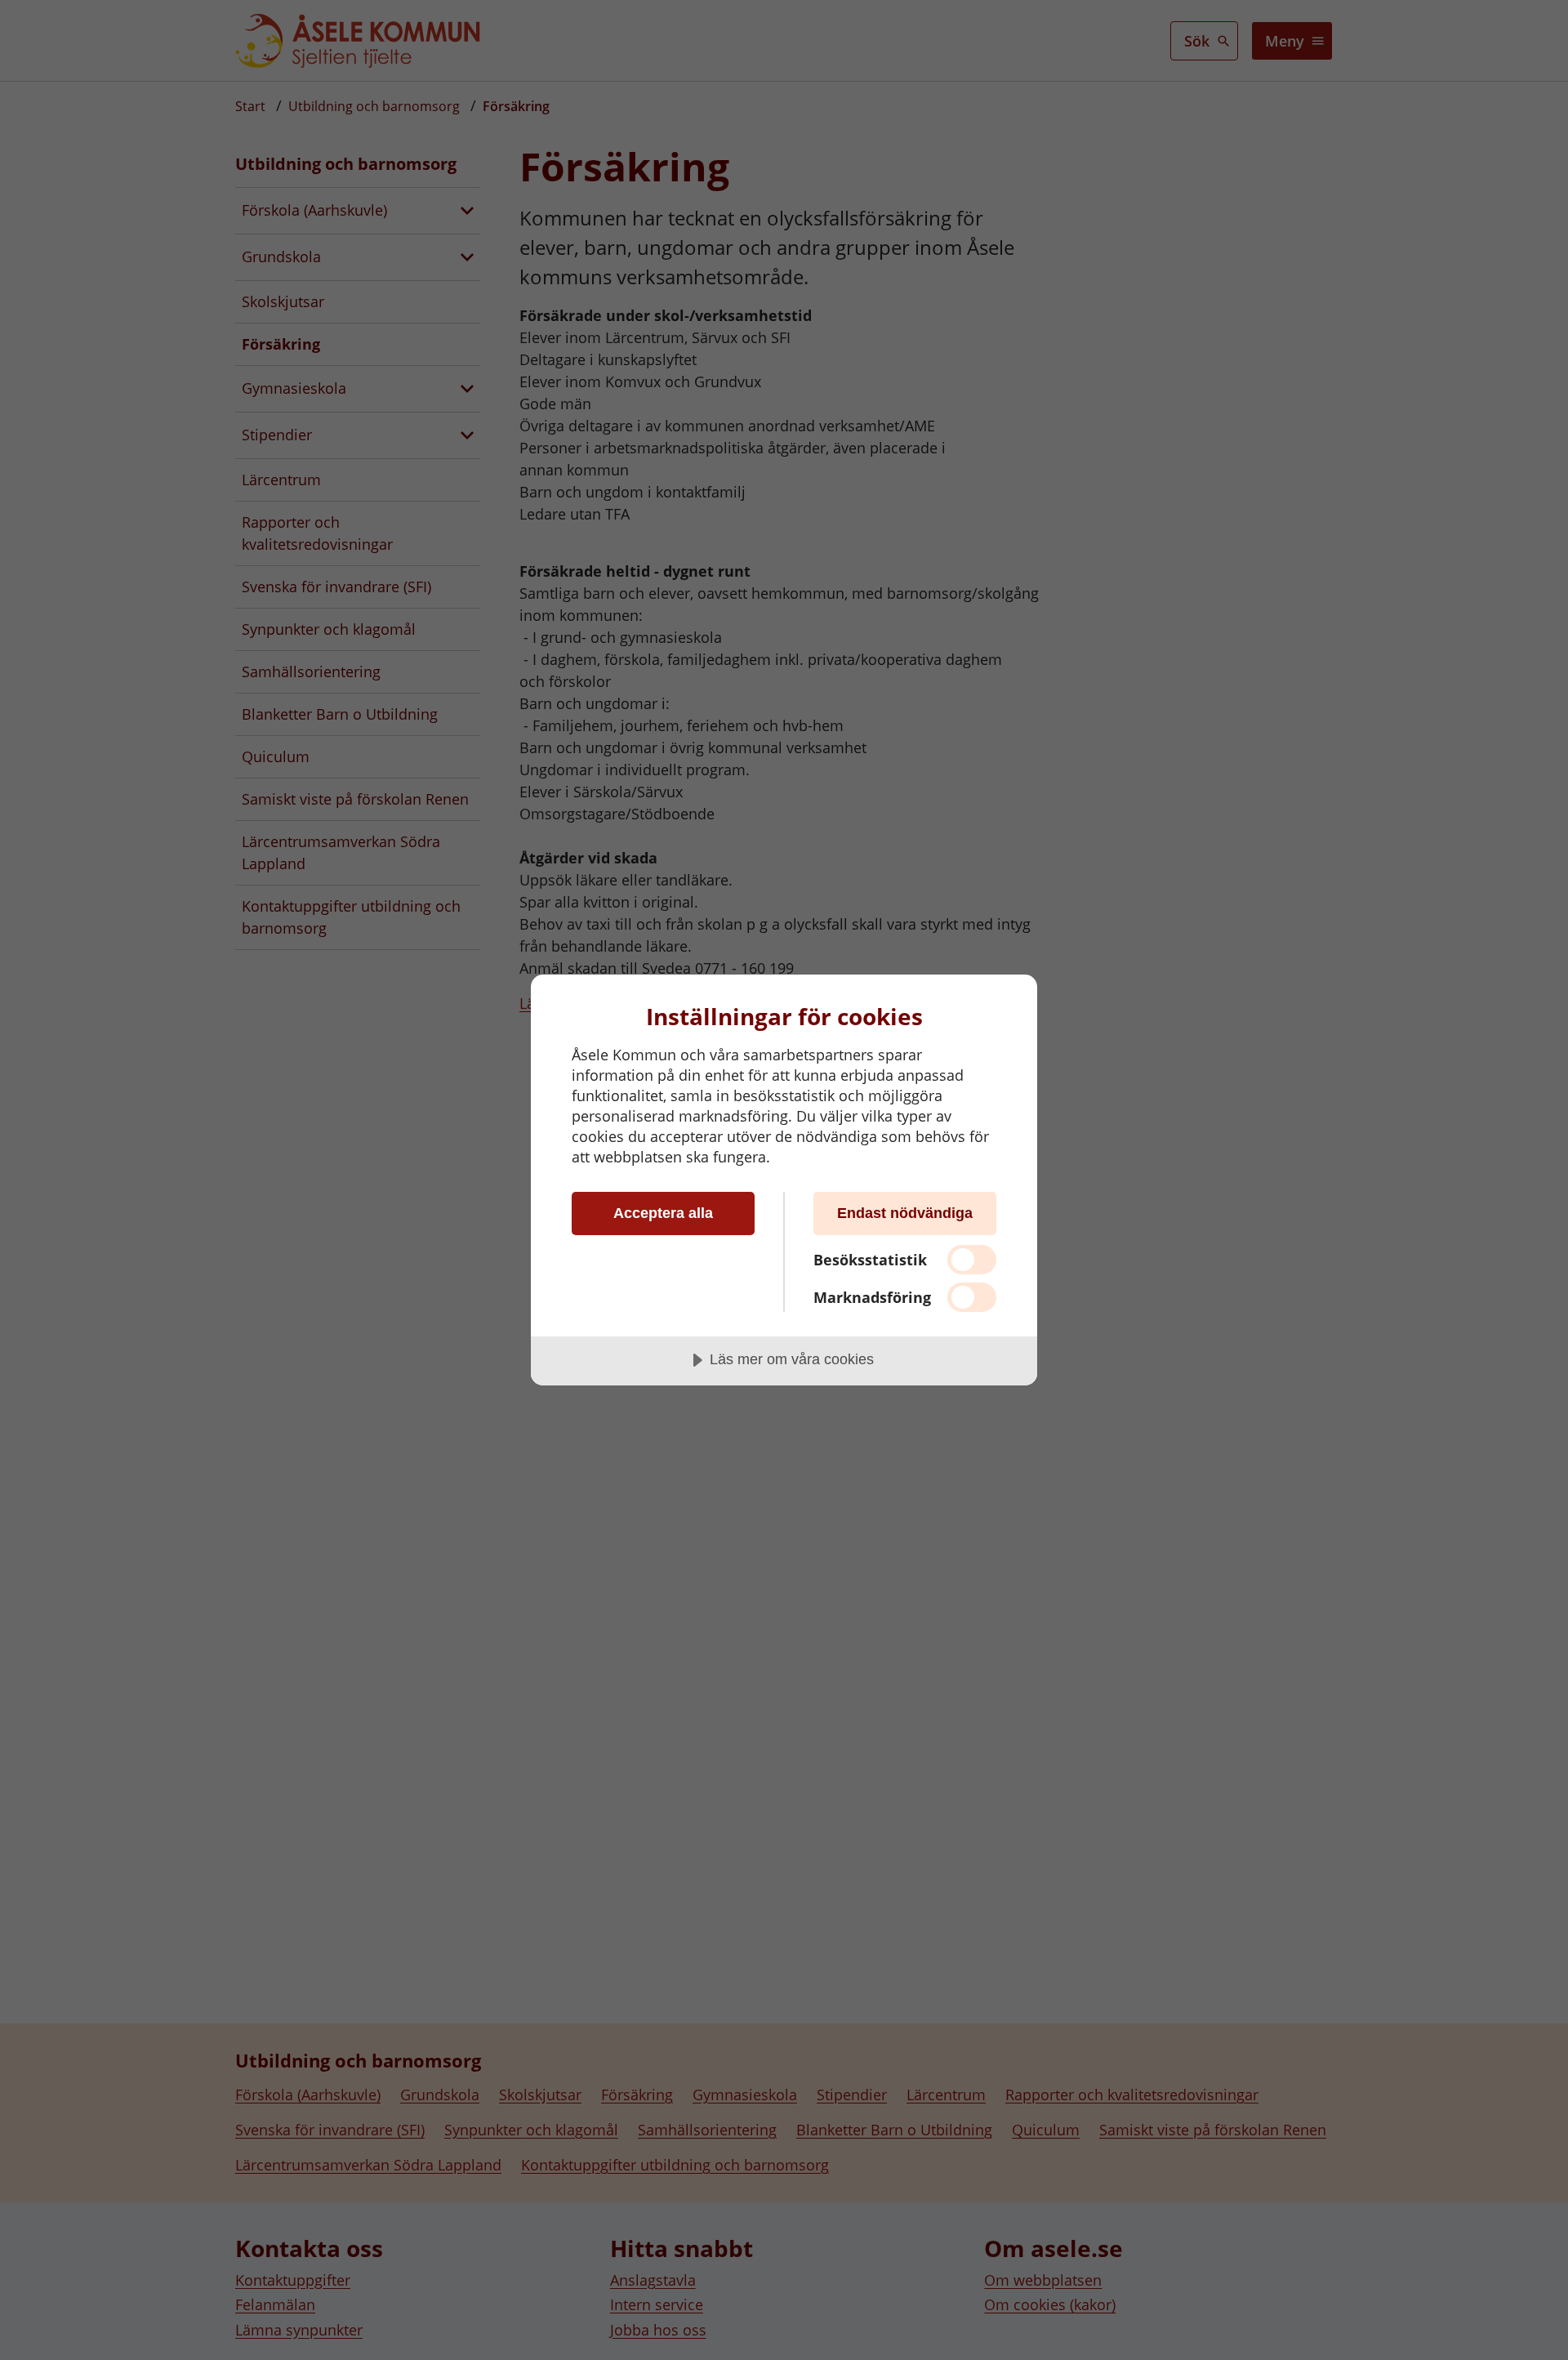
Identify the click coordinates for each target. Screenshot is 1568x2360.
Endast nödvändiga (905, 1213)
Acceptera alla (663, 1213)
